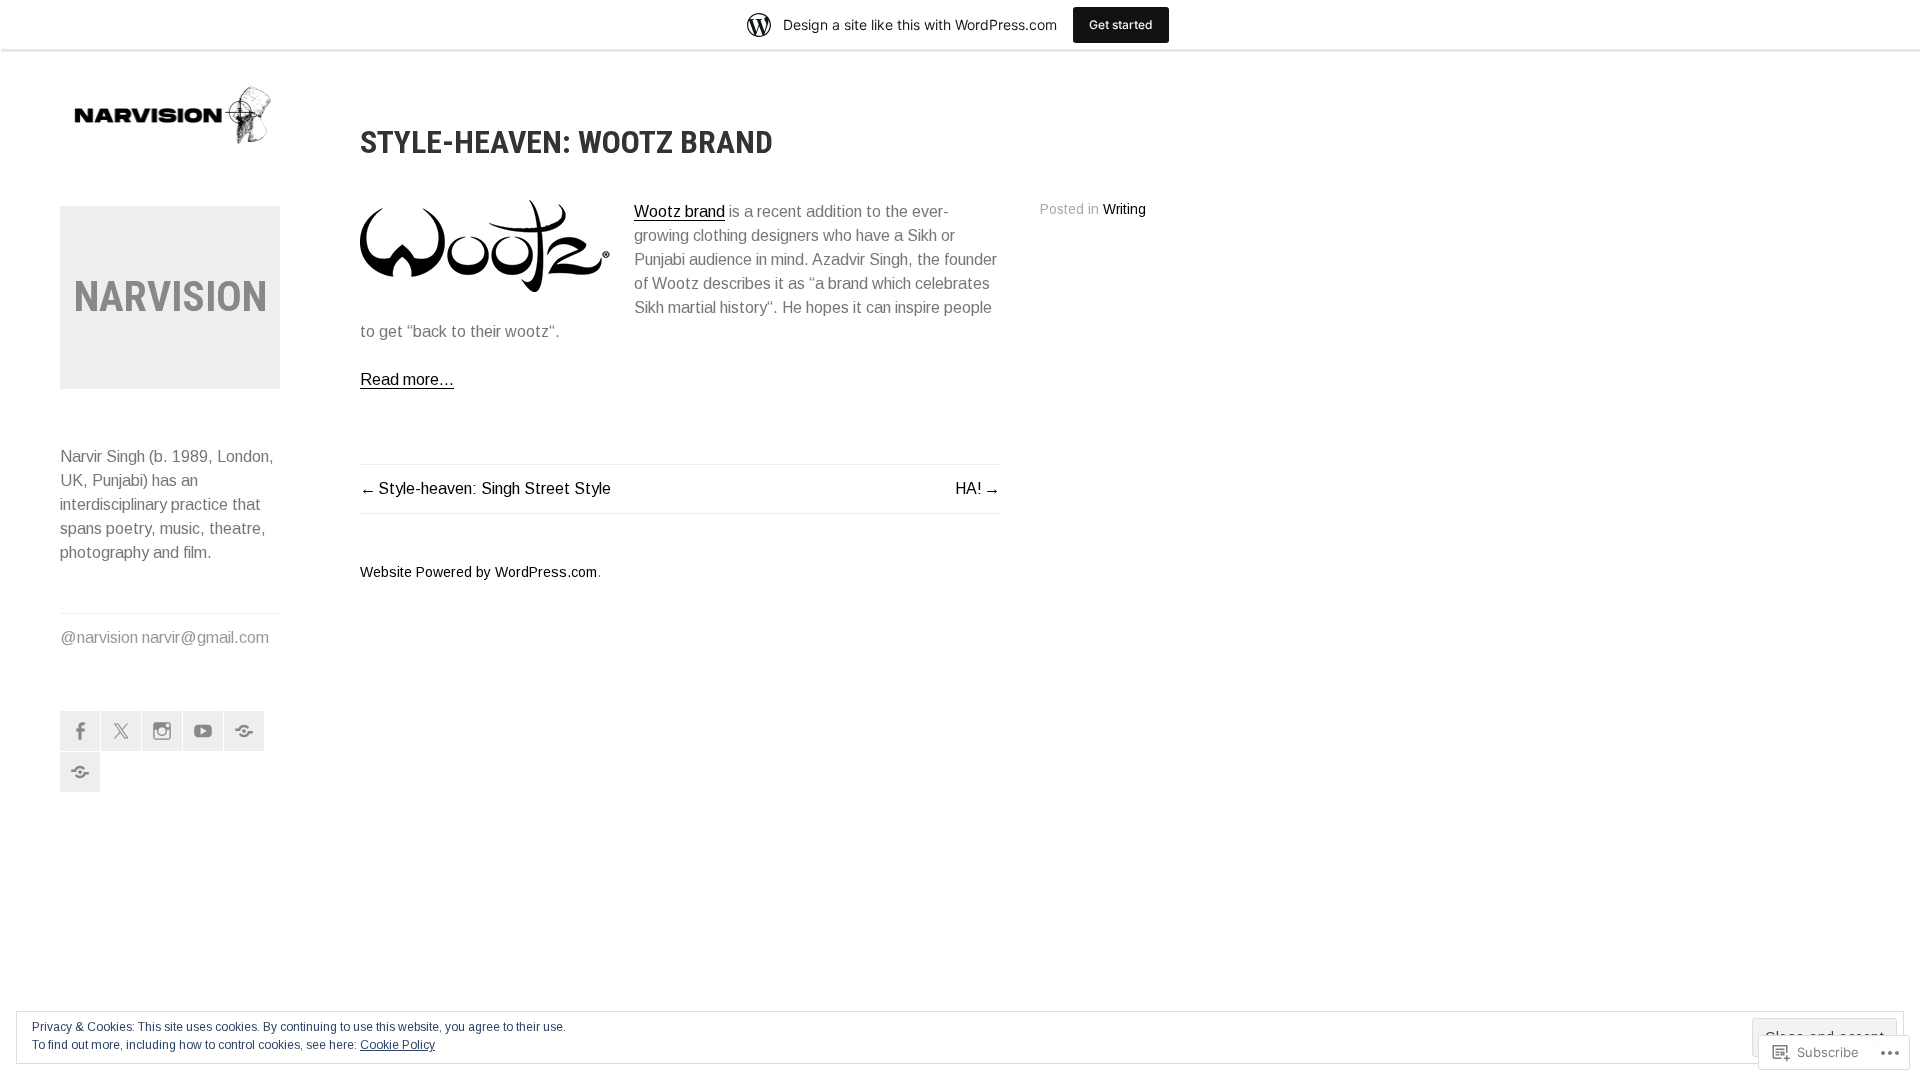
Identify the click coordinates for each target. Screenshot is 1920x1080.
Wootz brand (679, 211)
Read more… (407, 379)
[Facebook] (80, 731)
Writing (1124, 209)
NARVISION (170, 296)
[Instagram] (162, 731)
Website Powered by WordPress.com (478, 572)
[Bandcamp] (80, 772)
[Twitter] (121, 731)
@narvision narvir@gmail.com (164, 637)
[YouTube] (203, 731)
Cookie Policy (397, 1045)
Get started (1121, 24)
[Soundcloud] (244, 731)
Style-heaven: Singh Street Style (494, 488)
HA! (968, 488)
